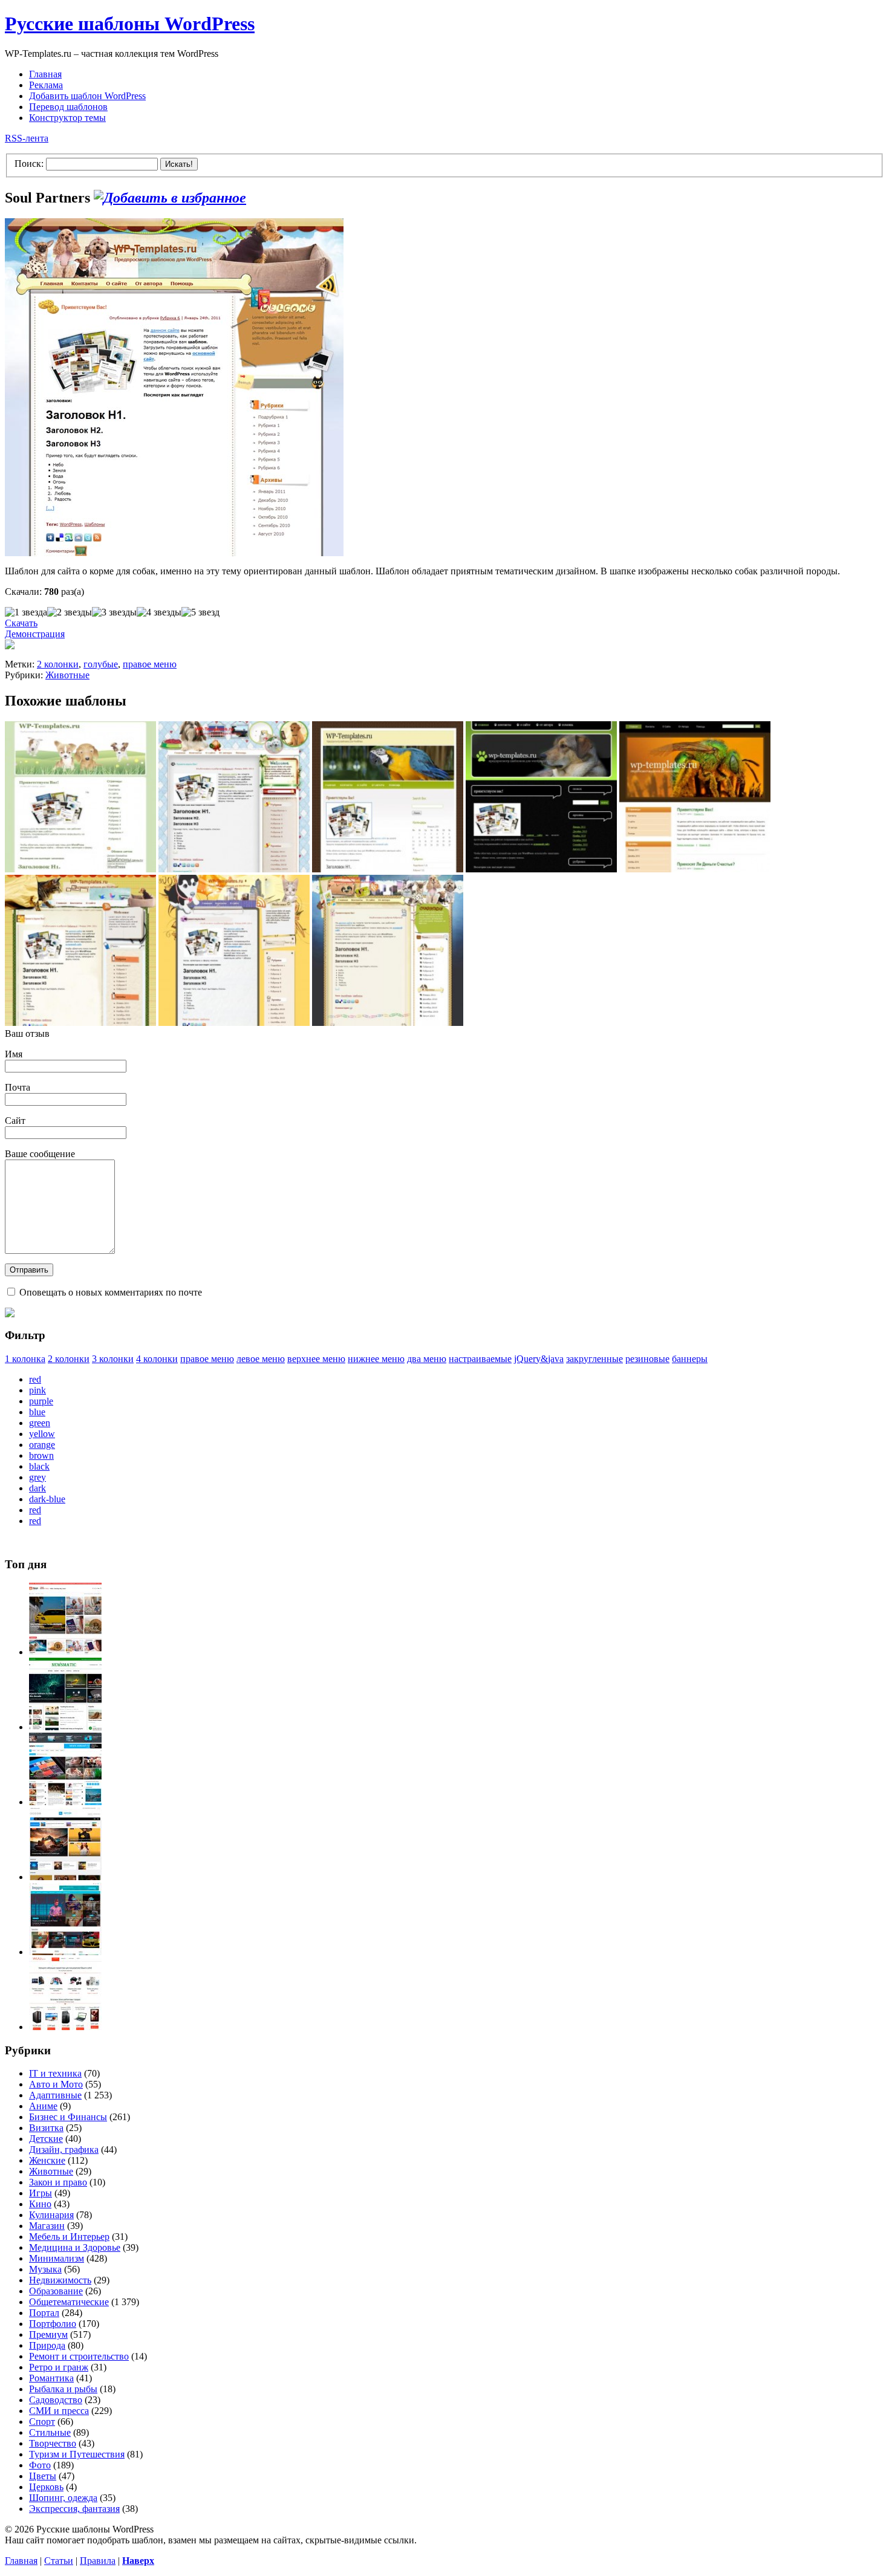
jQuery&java (539, 1359)
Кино (40, 2204)
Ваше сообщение (40, 1154)
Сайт (15, 1121)
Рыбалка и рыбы (63, 2389)
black (39, 1466)
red (35, 1379)
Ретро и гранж (59, 2367)
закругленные (594, 1359)
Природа (47, 2345)
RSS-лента (27, 138)
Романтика (51, 2378)
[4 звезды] (159, 612)
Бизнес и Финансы (68, 2117)
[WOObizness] (65, 2027)
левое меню (261, 1359)
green (40, 1423)
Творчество (53, 2443)
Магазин (47, 2226)
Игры (41, 2193)
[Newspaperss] (65, 1952)
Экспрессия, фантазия (74, 2509)
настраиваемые (480, 1359)
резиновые (647, 1359)
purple (41, 1401)
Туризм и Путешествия (77, 2454)
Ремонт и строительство (79, 2356)
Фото (40, 2465)
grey (37, 1477)
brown (41, 1455)
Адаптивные (55, 2095)
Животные (67, 675)
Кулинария (51, 2215)
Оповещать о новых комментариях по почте (111, 1292)
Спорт (42, 2422)
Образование (56, 2291)
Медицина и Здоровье (75, 2247)
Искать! (179, 164)
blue (37, 1412)
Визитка (46, 2128)
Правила (98, 2561)
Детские (46, 2139)
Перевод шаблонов (68, 107)
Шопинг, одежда (63, 2498)
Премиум (48, 2334)
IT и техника (55, 2073)
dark (37, 1488)
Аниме (43, 2106)
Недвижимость (60, 2280)
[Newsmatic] (65, 1727)
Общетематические (69, 2302)
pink (37, 1390)
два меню (427, 1359)
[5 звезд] (200, 612)
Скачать (21, 623)
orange (42, 1445)
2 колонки (58, 664)
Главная (45, 74)
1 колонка (25, 1359)
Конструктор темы (67, 118)
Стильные (50, 2432)
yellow (42, 1434)
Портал (44, 2313)
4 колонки (157, 1359)
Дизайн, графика (64, 2149)
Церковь (46, 2487)
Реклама (46, 85)
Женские (47, 2160)
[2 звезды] (70, 612)
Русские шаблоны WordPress (130, 24)
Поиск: (29, 164)
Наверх (138, 2561)
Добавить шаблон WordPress (87, 96)
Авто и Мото (56, 2084)
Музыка (45, 2269)
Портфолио (53, 2324)
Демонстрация (35, 634)
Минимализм (57, 2258)
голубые (101, 664)
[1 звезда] (26, 612)
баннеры (690, 1359)
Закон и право (58, 2182)
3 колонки (113, 1359)
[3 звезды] (114, 612)
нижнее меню (376, 1359)
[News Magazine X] (65, 1652)
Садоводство (56, 2400)
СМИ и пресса (59, 2411)
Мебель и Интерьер (69, 2237)
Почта (18, 1087)
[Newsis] (65, 1877)
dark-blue (47, 1499)
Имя (14, 1054)
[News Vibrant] (65, 1802)
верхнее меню (316, 1359)
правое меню (150, 664)
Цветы (43, 2476)
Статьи (59, 2561)
